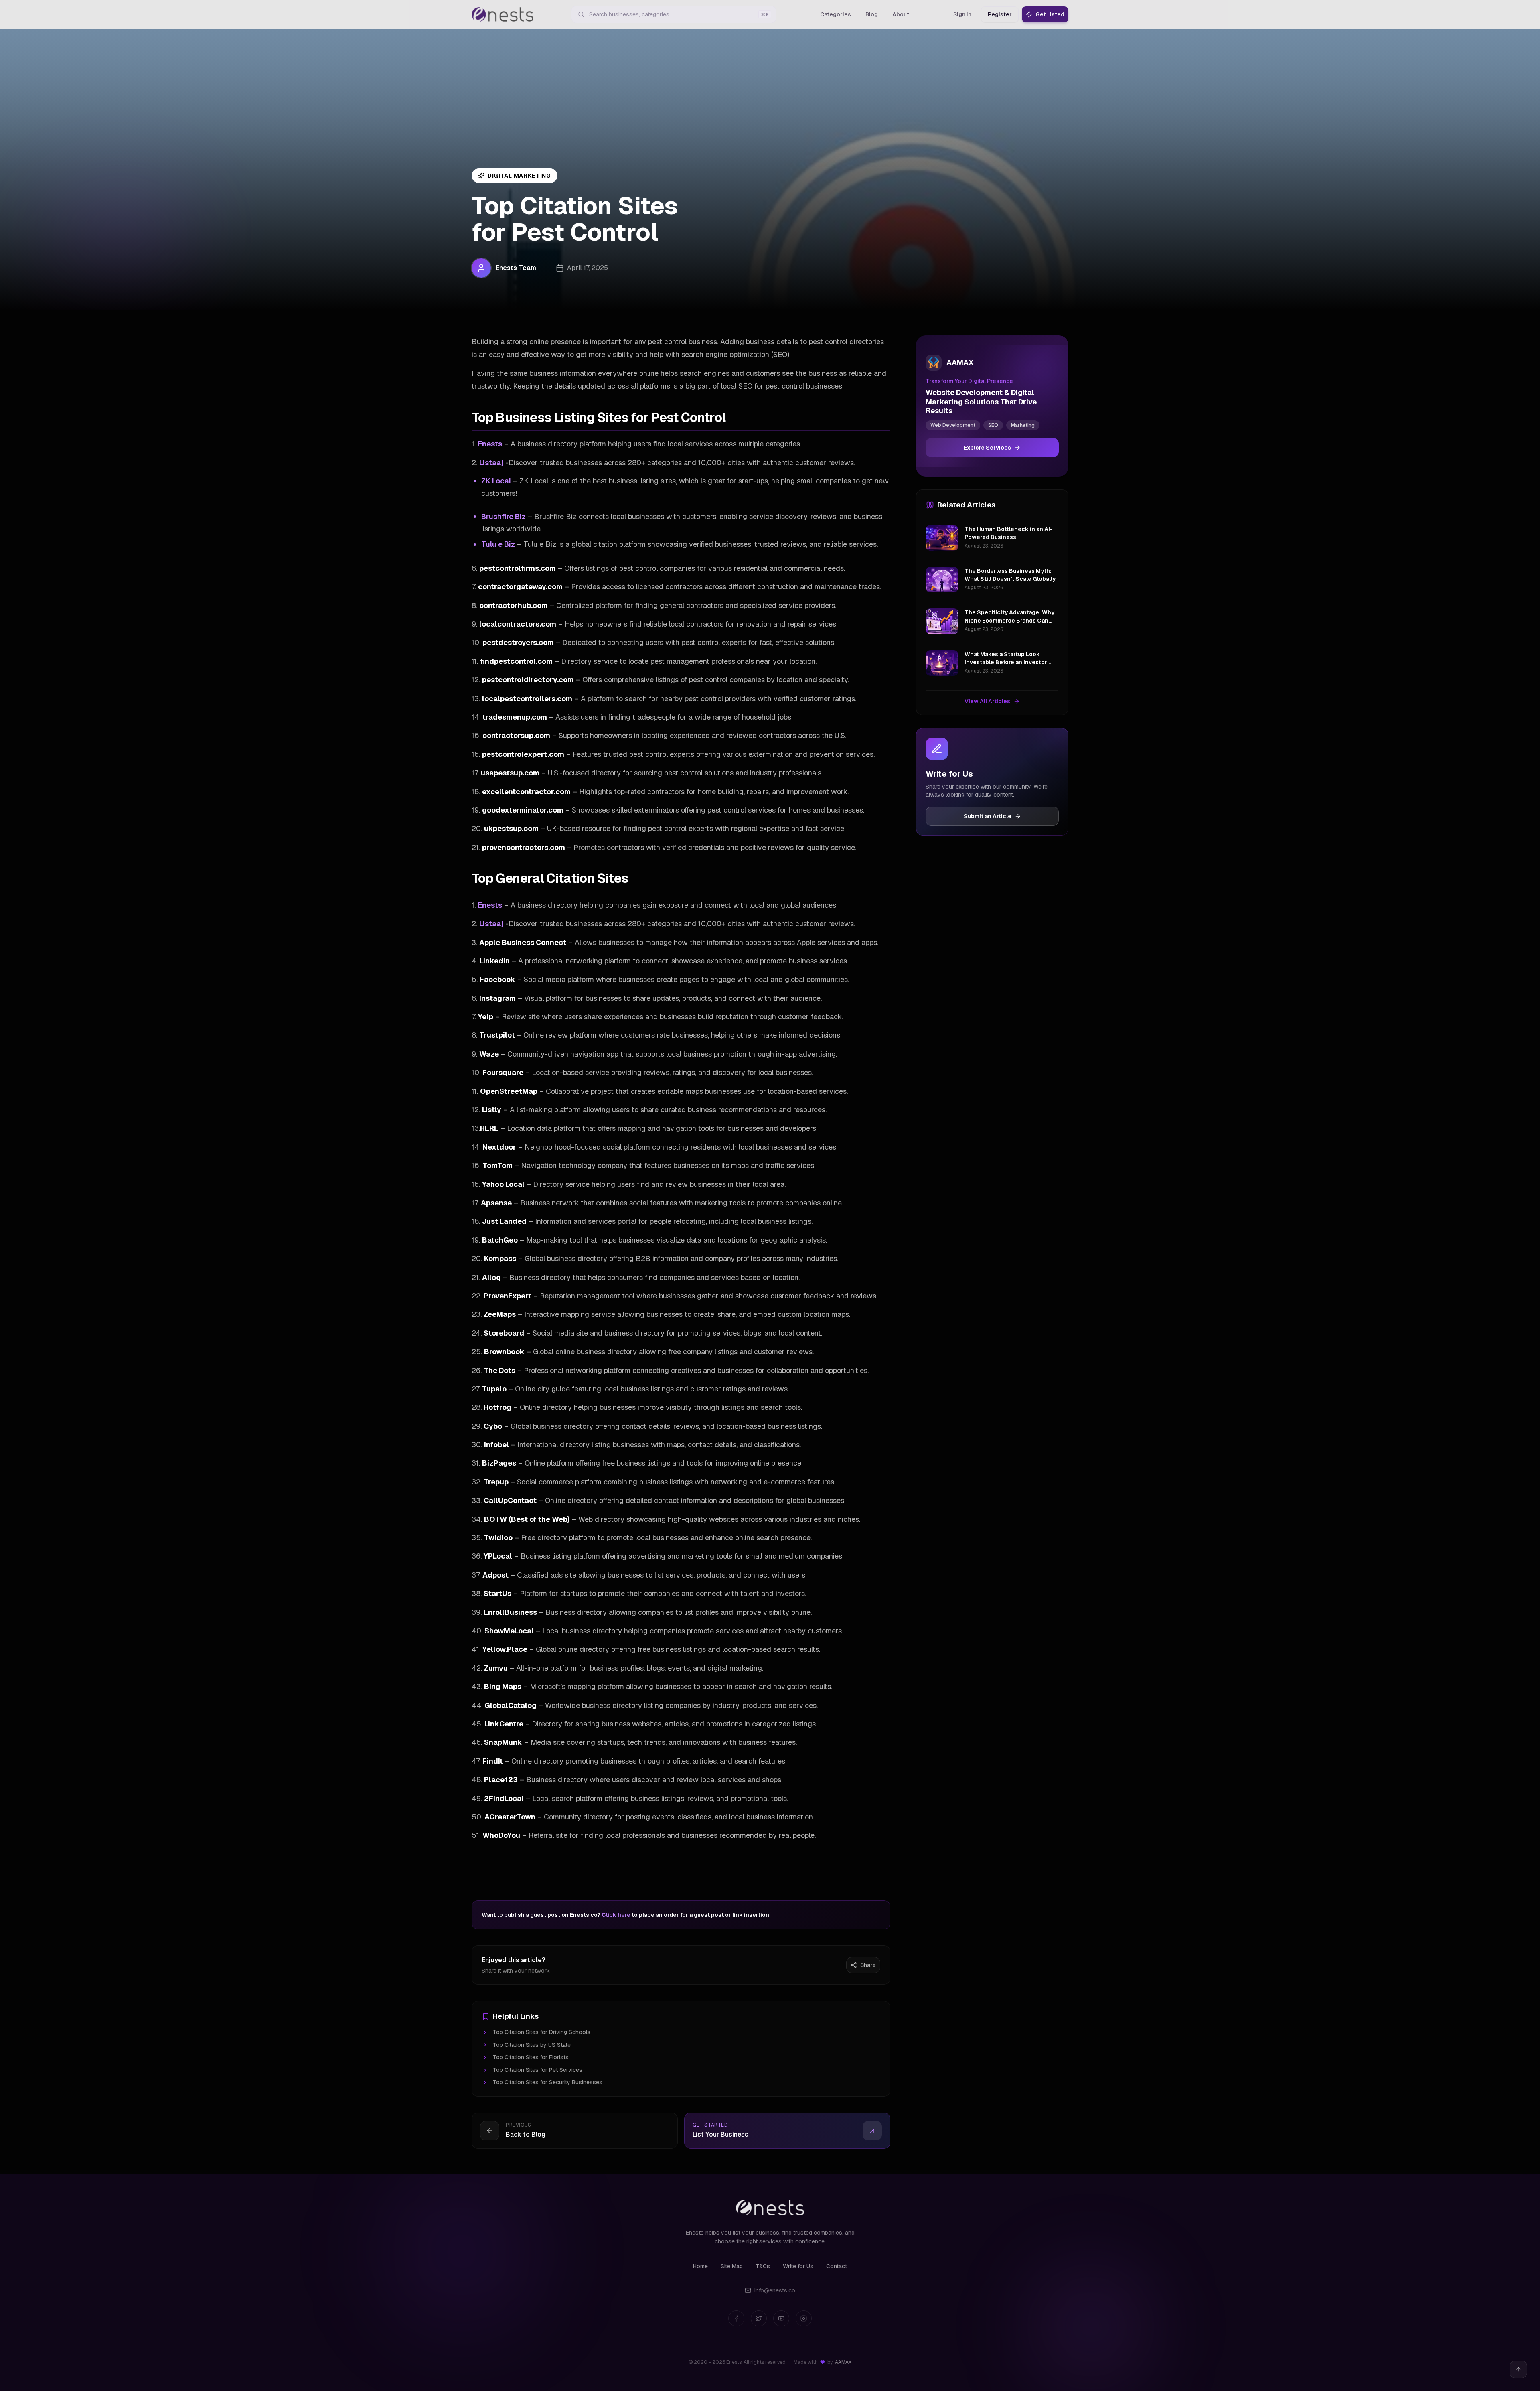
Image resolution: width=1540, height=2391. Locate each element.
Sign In (962, 14)
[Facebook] (736, 2318)
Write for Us (798, 2266)
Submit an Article (988, 816)
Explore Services (987, 448)
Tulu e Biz (498, 544)
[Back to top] (1518, 2369)
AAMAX (843, 2362)
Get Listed (1050, 14)
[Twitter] (759, 2318)
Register (1000, 14)
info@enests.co (775, 2290)
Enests (490, 444)
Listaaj (491, 463)
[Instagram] (804, 2318)
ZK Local (496, 481)
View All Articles (987, 701)
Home (700, 2266)
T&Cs (763, 2266)
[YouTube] (781, 2318)
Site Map (732, 2266)
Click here (616, 1915)
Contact (837, 2266)
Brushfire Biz (504, 516)
